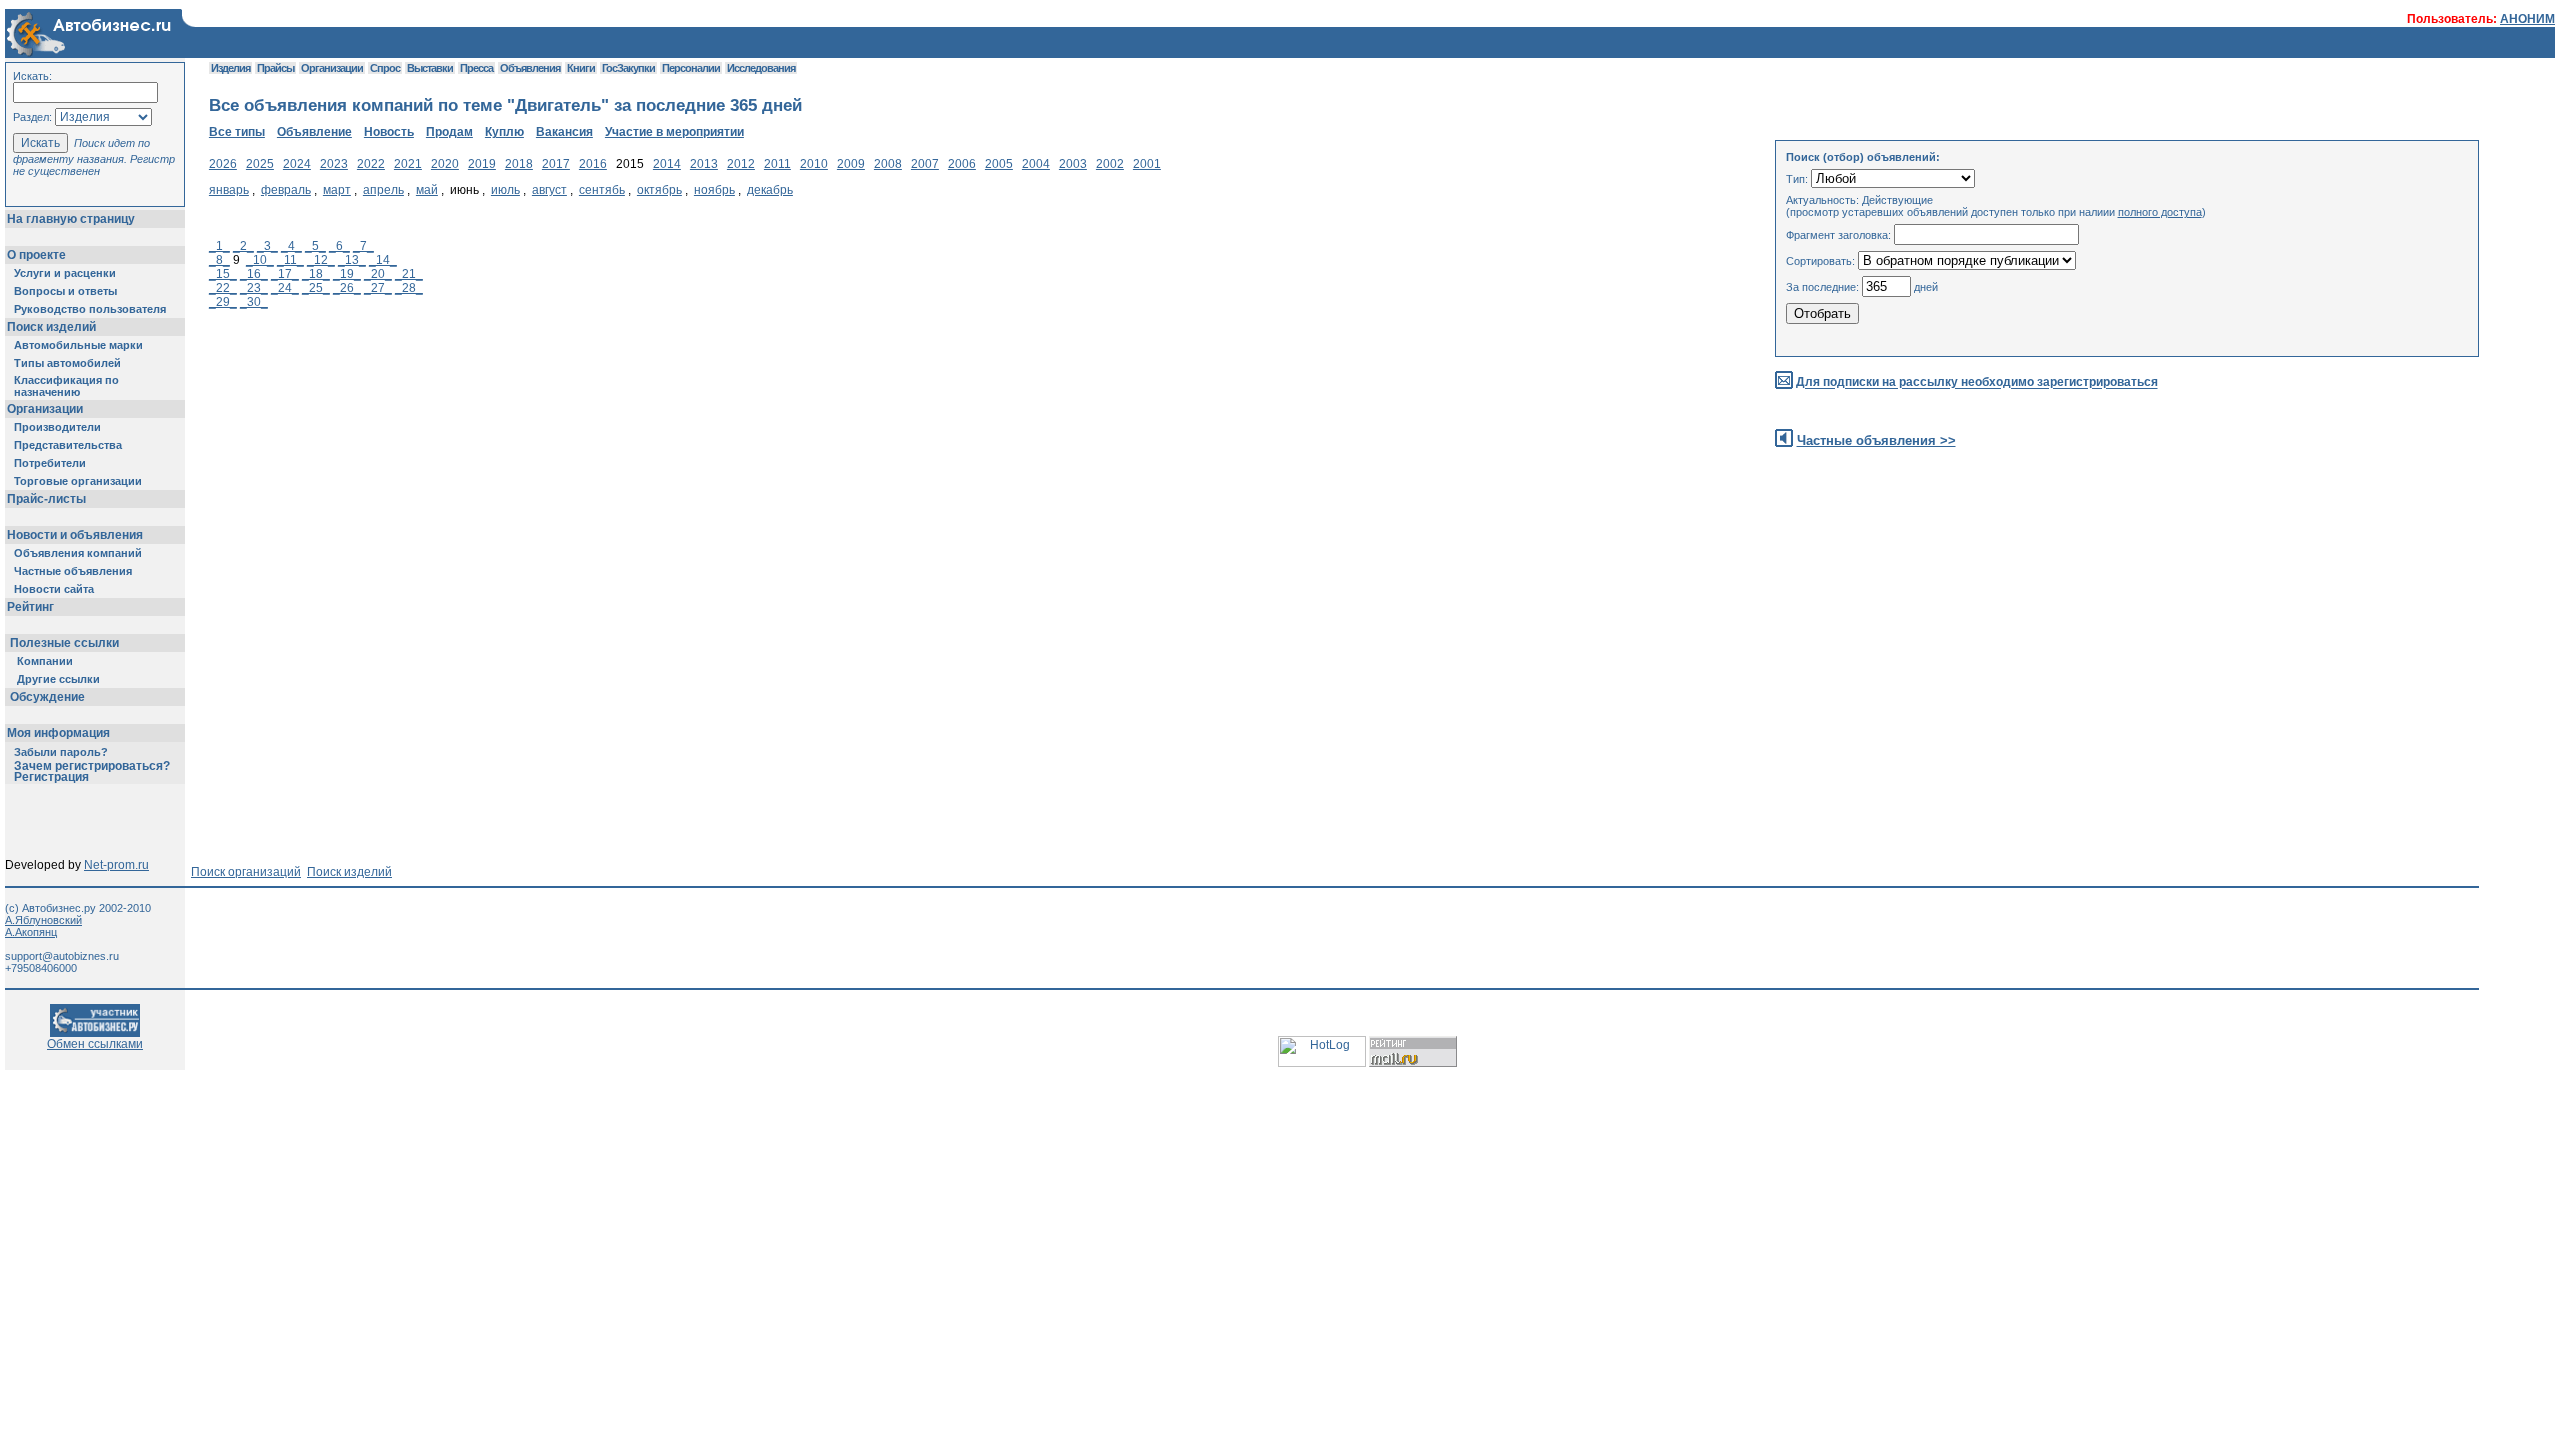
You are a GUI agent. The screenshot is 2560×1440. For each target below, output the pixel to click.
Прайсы (275, 68)
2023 (334, 164)
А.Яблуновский (43, 920)
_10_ (260, 260)
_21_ (409, 274)
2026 (223, 164)
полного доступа (2160, 212)
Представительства (68, 445)
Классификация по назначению (66, 386)
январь (229, 190)
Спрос (385, 68)
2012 (741, 164)
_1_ (219, 246)
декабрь (770, 190)
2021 (408, 164)
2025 (260, 164)
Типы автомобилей (67, 363)
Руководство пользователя (90, 309)
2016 (593, 164)
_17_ (285, 274)
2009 (851, 164)
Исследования (761, 68)
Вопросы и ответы (65, 291)
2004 (1036, 164)
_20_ (378, 274)
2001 (1147, 164)
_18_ (316, 274)
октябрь (659, 190)
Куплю (504, 132)
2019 (482, 164)
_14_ (383, 260)
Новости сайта (54, 589)
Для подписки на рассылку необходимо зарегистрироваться (1977, 383)
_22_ (223, 288)
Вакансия (564, 132)
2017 (556, 164)
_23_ (254, 288)
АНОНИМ (2527, 19)
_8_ (219, 260)
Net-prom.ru (116, 865)
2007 (925, 164)
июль (505, 190)
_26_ (347, 288)
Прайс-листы (46, 499)
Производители (57, 427)
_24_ (285, 288)
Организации (45, 409)
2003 (1073, 164)
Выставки (430, 68)
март (337, 190)
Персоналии (691, 68)
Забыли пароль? (61, 752)
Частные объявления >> (1876, 440)
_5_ (315, 246)
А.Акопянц (31, 932)
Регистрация (51, 777)
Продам (449, 132)
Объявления (530, 68)
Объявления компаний (78, 553)
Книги (581, 68)
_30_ (254, 302)
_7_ (363, 246)
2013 (704, 164)
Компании (45, 661)
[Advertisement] (573, 493)
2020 (445, 164)
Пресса (476, 68)
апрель (383, 190)
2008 (888, 164)
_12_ (321, 260)
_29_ (223, 302)
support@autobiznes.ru (62, 956)
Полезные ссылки (64, 643)
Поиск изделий (51, 327)
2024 (297, 164)
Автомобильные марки (78, 345)
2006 (962, 164)
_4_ (291, 246)
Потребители (50, 463)
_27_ (378, 288)
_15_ (223, 274)
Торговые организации (78, 481)
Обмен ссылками (95, 1044)
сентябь (602, 190)
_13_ (352, 260)
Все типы (237, 132)
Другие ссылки (58, 679)
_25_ (316, 288)
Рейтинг (30, 607)
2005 (999, 164)
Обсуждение (47, 697)
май (427, 190)
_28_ (409, 288)
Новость (389, 132)
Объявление (314, 132)
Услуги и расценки (65, 273)
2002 (1110, 164)
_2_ (243, 246)
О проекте (36, 255)
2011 (777, 164)
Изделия (230, 68)
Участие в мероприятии (674, 132)
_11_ (290, 260)
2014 (667, 164)
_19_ (347, 274)
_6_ (339, 246)
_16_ (254, 274)
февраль (286, 190)
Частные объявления (73, 571)
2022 (371, 164)
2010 (814, 164)
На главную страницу (71, 219)
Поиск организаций (246, 872)
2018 (519, 164)
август (549, 190)
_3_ (267, 246)
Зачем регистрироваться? (92, 766)
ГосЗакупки (628, 68)
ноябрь (714, 190)
